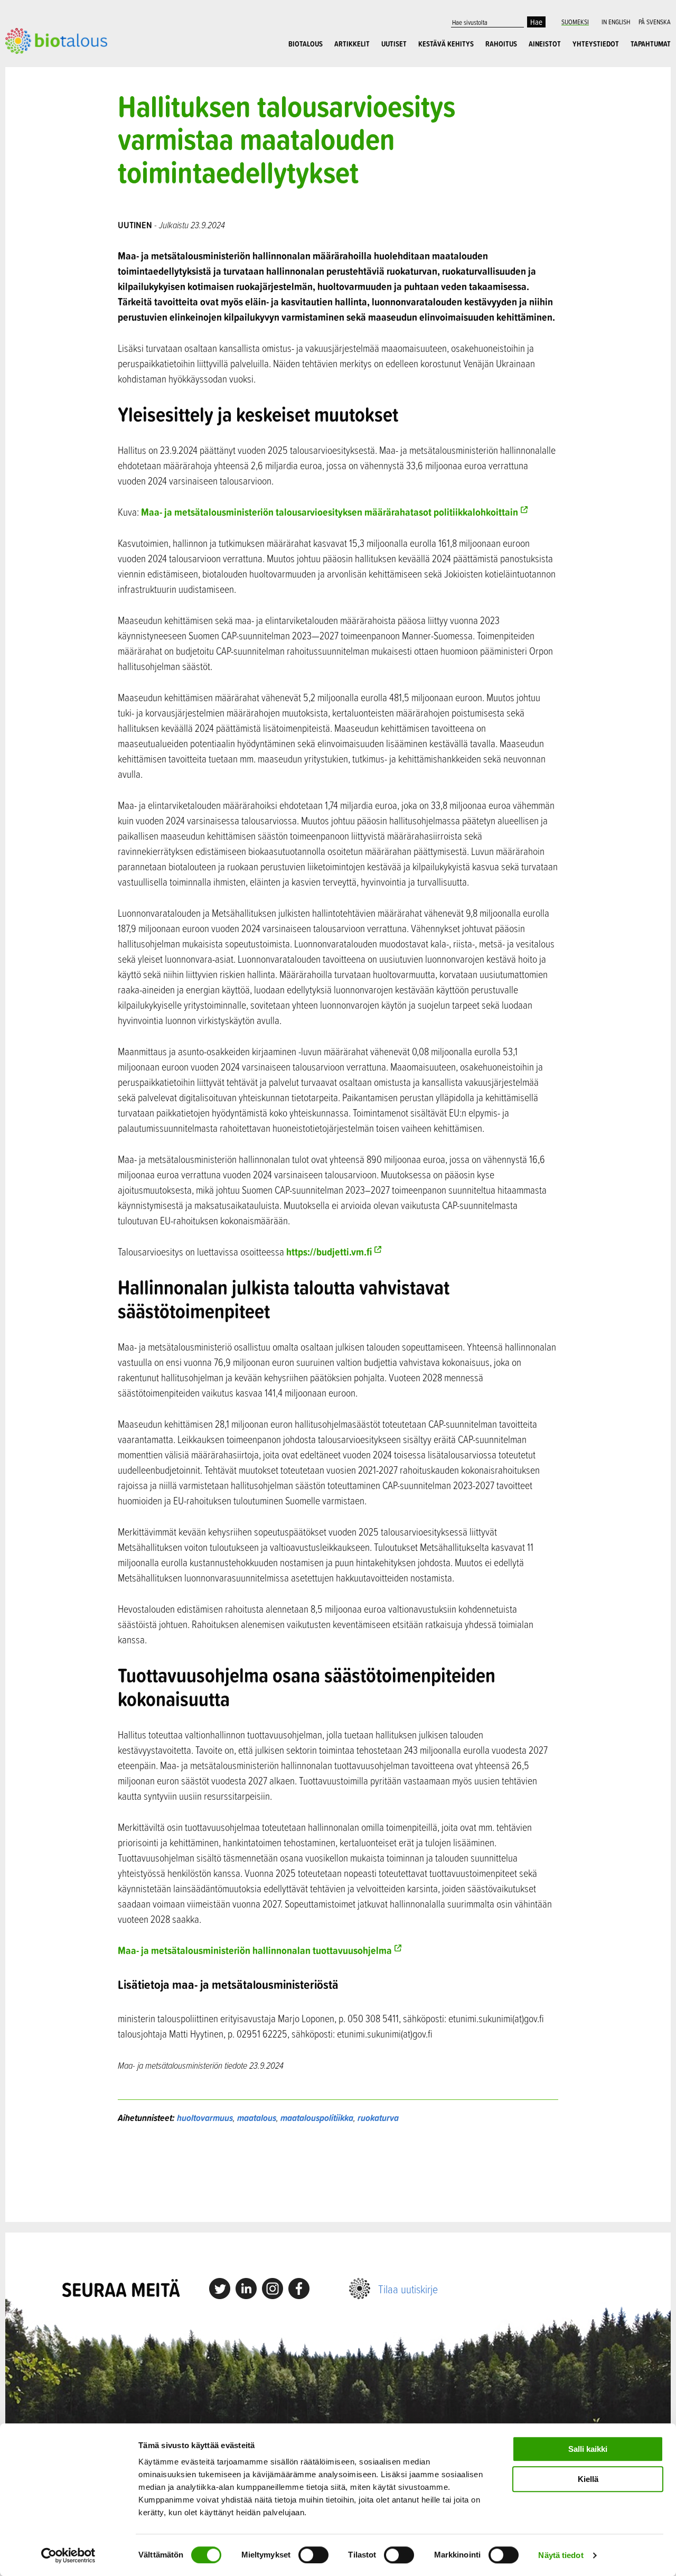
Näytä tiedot (561, 2555)
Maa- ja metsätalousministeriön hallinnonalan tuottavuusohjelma (255, 1950)
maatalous (257, 2118)
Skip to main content (42, 66)
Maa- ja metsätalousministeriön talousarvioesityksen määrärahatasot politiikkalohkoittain (330, 512)
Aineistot (545, 44)
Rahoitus (501, 44)
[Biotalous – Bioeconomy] (56, 40)
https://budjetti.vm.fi (329, 1252)
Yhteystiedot (596, 44)
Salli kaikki (588, 2449)
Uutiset (394, 44)
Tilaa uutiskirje (408, 2289)
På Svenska (655, 22)
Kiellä (588, 2479)
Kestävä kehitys (446, 44)
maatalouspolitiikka (317, 2118)
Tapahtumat (651, 44)
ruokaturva (378, 2118)
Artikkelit (352, 44)
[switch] (313, 2555)
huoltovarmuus (205, 2118)
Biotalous (306, 44)
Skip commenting (338, 2173)
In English (616, 22)
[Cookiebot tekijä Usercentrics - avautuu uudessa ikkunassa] (68, 2555)
